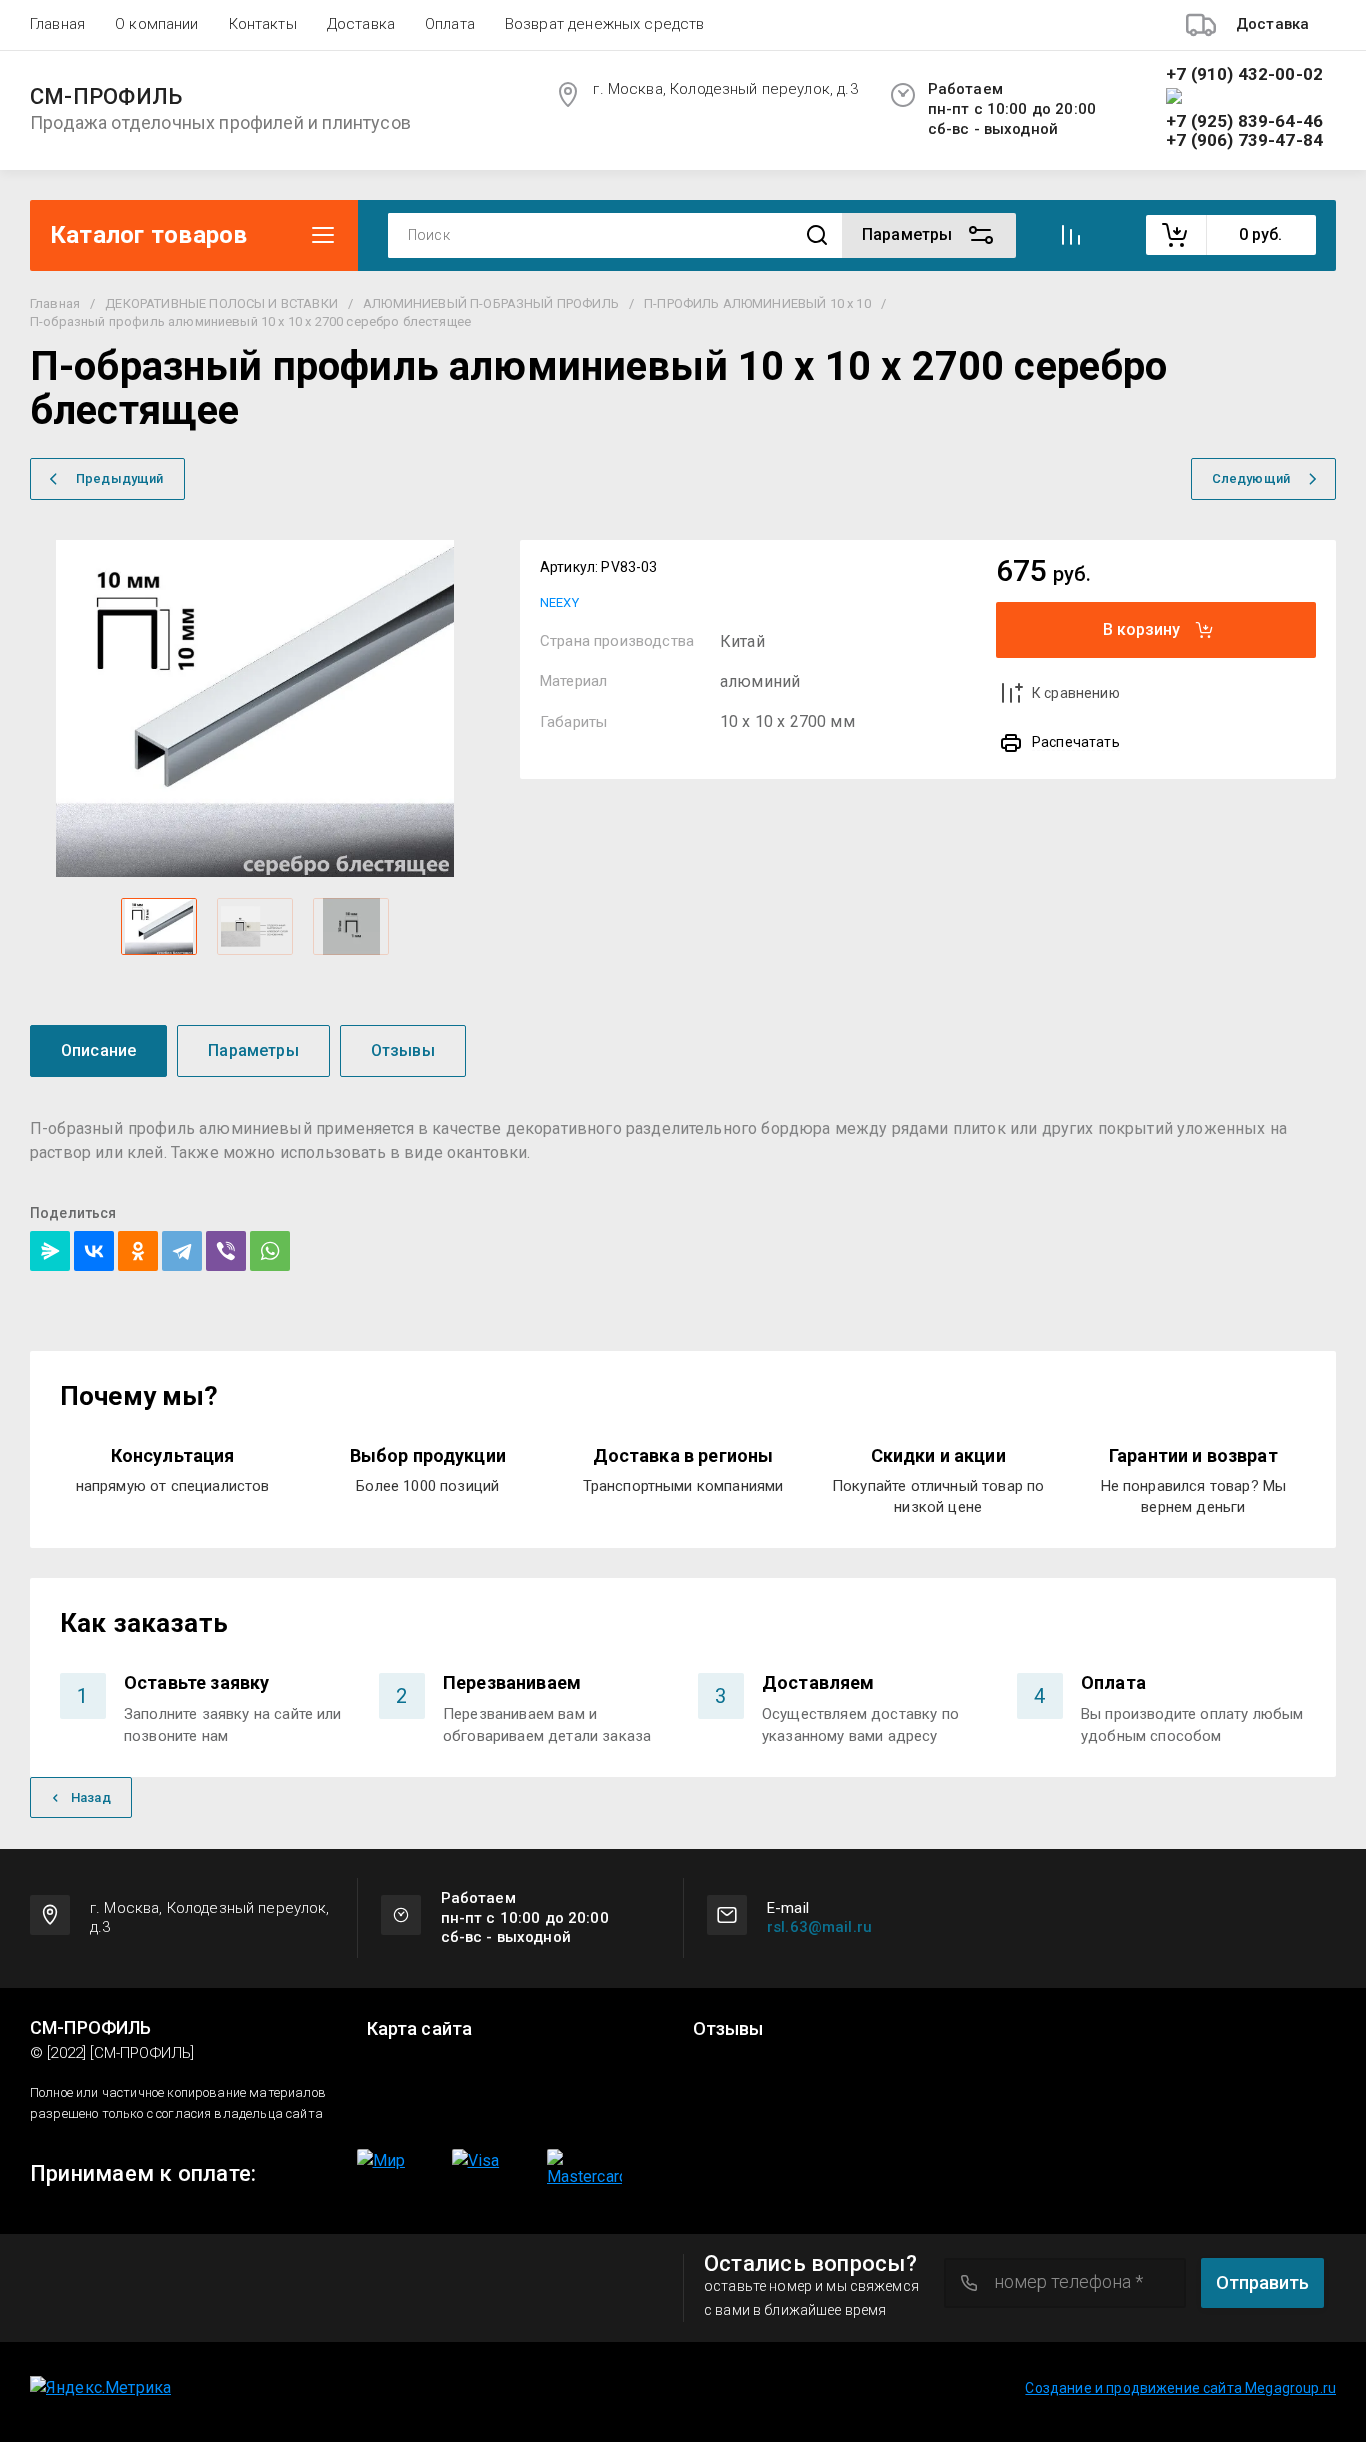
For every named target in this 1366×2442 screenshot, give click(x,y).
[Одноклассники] (138, 1251)
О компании (157, 24)
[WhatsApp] (270, 1251)
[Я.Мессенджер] (50, 1251)
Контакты (263, 24)
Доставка (361, 24)
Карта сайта (420, 2029)
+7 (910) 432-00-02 (1244, 74)
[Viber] (226, 1251)
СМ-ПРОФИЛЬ (106, 97)
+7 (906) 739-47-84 (1244, 140)
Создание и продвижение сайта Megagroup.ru (1180, 2388)
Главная (57, 24)
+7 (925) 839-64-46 (1244, 121)
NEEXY (559, 602)
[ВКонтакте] (94, 1251)
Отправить (1262, 2282)
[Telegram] (182, 1251)
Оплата (450, 24)
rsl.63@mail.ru (819, 1927)
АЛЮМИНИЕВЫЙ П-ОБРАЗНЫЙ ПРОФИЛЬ (491, 303)
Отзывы (728, 2029)
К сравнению (1076, 693)
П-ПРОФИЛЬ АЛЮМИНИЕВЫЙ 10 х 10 (757, 303)
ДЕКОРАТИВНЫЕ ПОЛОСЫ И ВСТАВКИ (221, 303)
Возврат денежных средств (605, 24)
